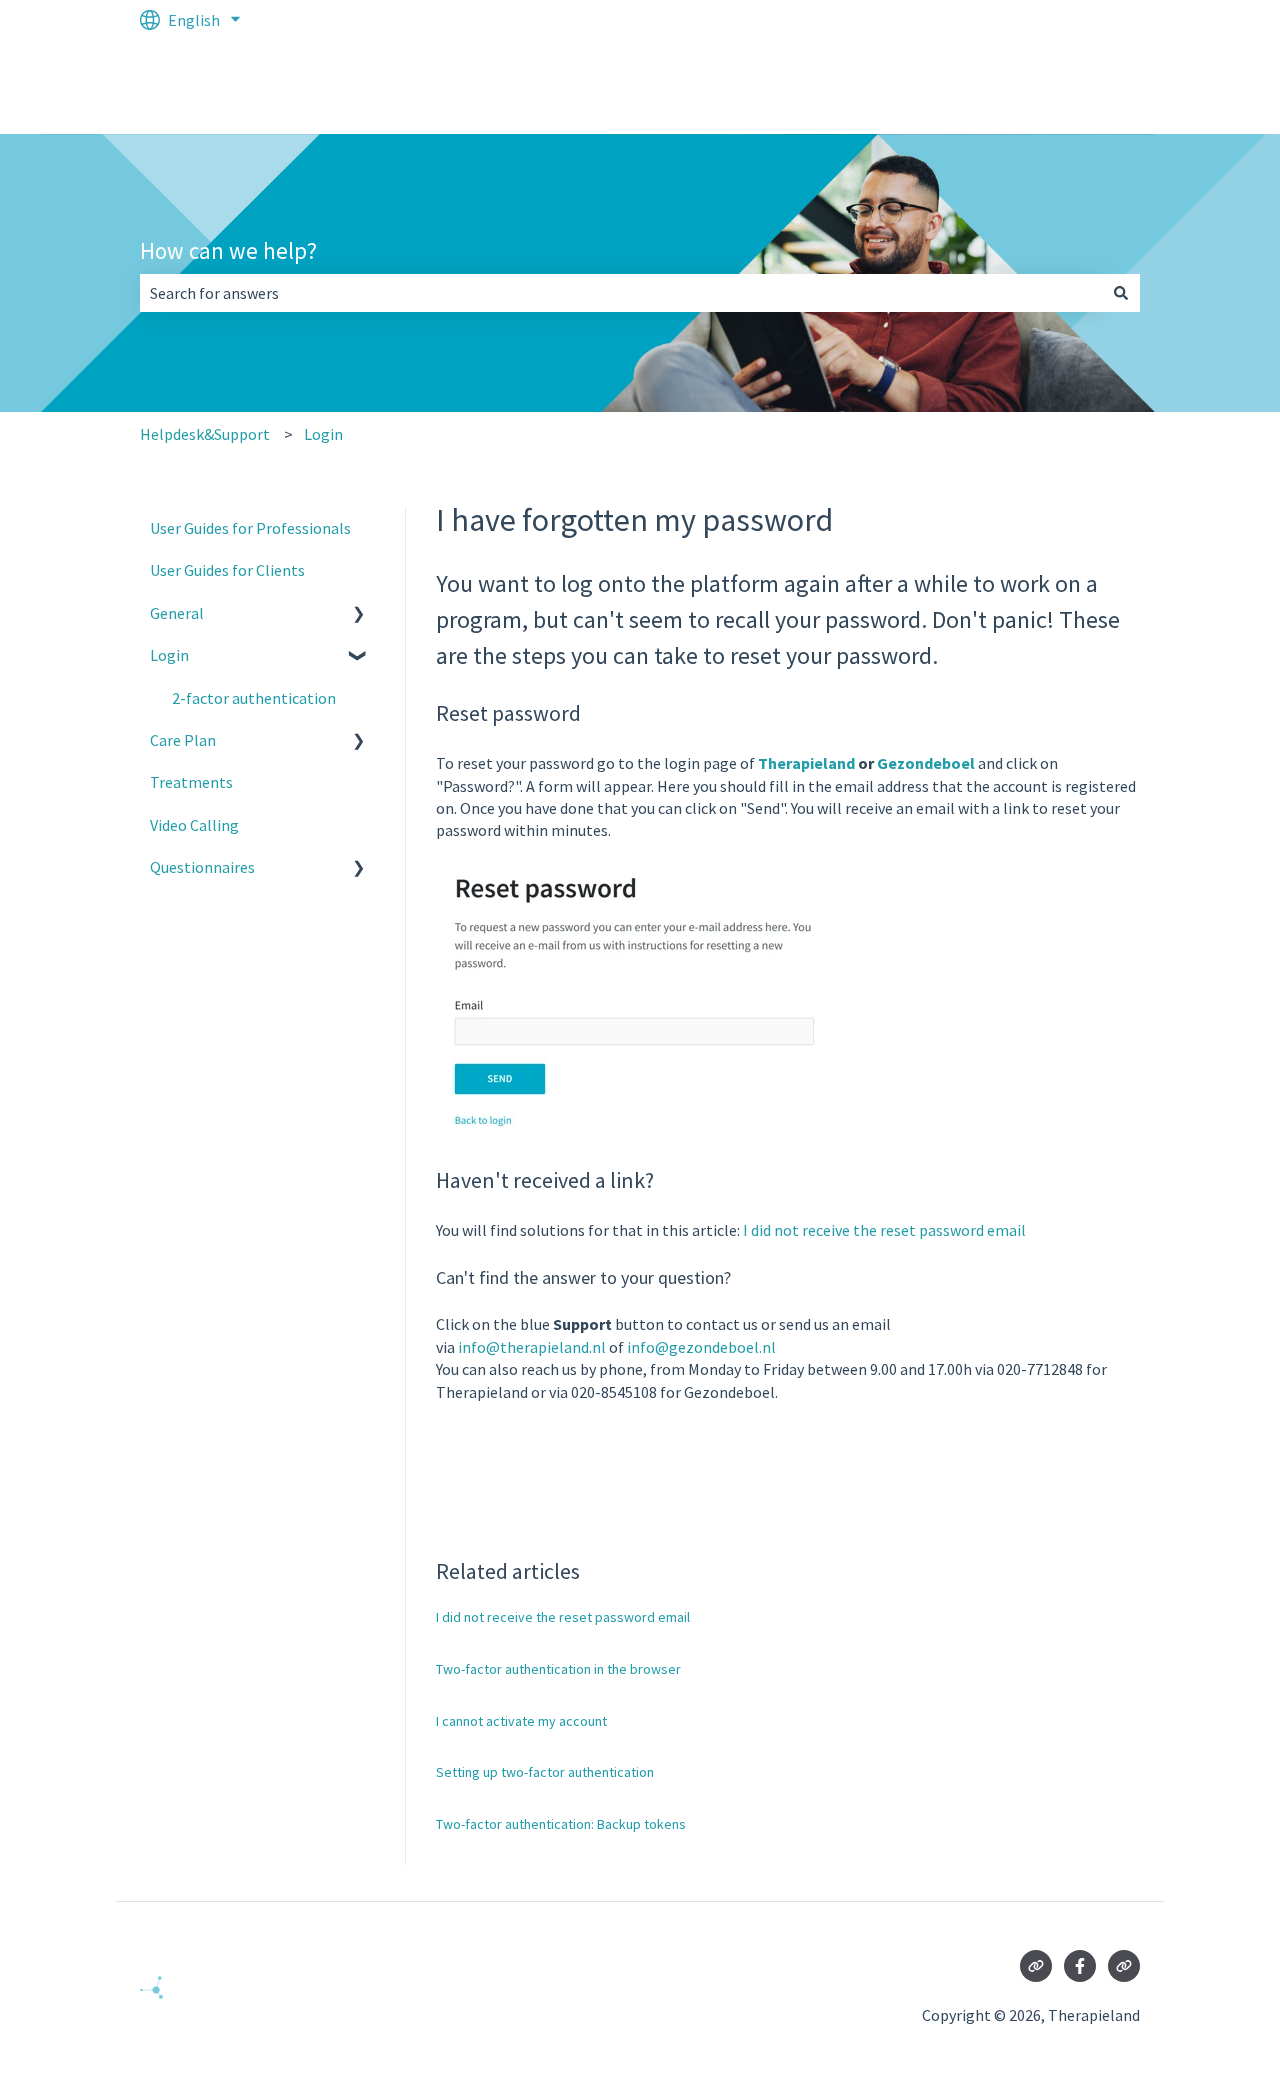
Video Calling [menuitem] (194, 825)
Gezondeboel (926, 763)
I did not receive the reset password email (884, 1230)
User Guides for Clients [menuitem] (227, 570)
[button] (359, 614)
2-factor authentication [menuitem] (254, 698)
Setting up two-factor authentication (545, 1772)
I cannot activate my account (521, 1721)
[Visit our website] (1036, 1966)
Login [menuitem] (169, 655)
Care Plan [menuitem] (183, 740)
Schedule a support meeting (1024, 87)
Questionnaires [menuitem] (202, 867)
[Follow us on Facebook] (1080, 1966)
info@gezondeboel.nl (701, 1347)
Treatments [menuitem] (191, 782)
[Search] (1121, 293)
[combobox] (621, 293)
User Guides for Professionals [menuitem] (250, 528)
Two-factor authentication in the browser (558, 1669)
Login (323, 434)
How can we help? (228, 250)
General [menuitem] (177, 613)
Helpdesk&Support (205, 434)
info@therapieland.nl (532, 1347)
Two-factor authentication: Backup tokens (561, 1824)
